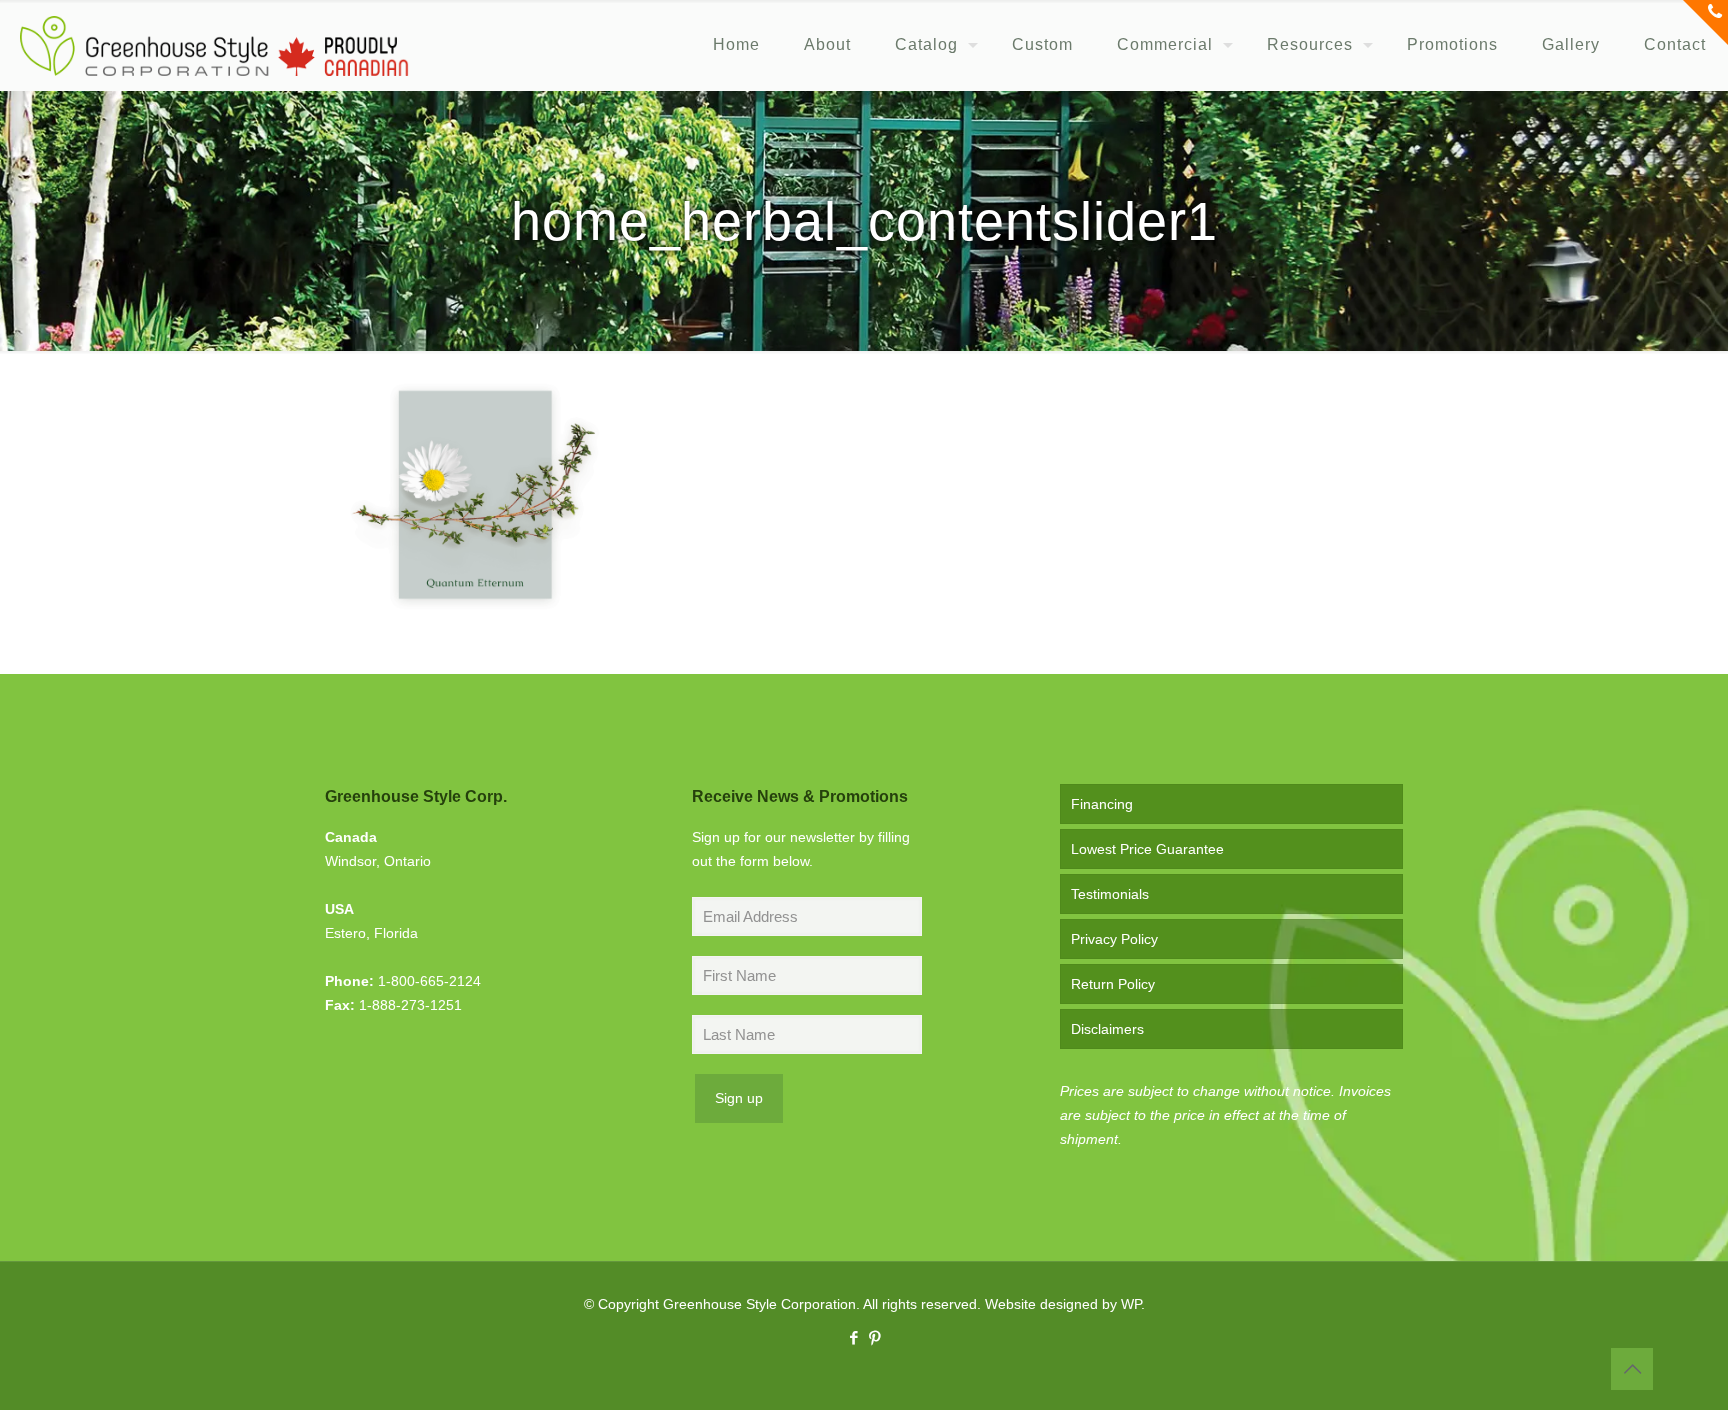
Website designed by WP (1063, 1304)
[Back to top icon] (1632, 1369)
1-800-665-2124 (429, 981)
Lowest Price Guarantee (1147, 849)
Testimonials (1110, 894)
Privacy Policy (1114, 939)
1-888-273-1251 (410, 1005)
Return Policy (1113, 984)
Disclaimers (1107, 1029)
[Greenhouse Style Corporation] (214, 45)
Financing (1102, 804)
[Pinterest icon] (874, 1337)
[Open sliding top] (1705, 22)
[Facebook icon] (853, 1337)
